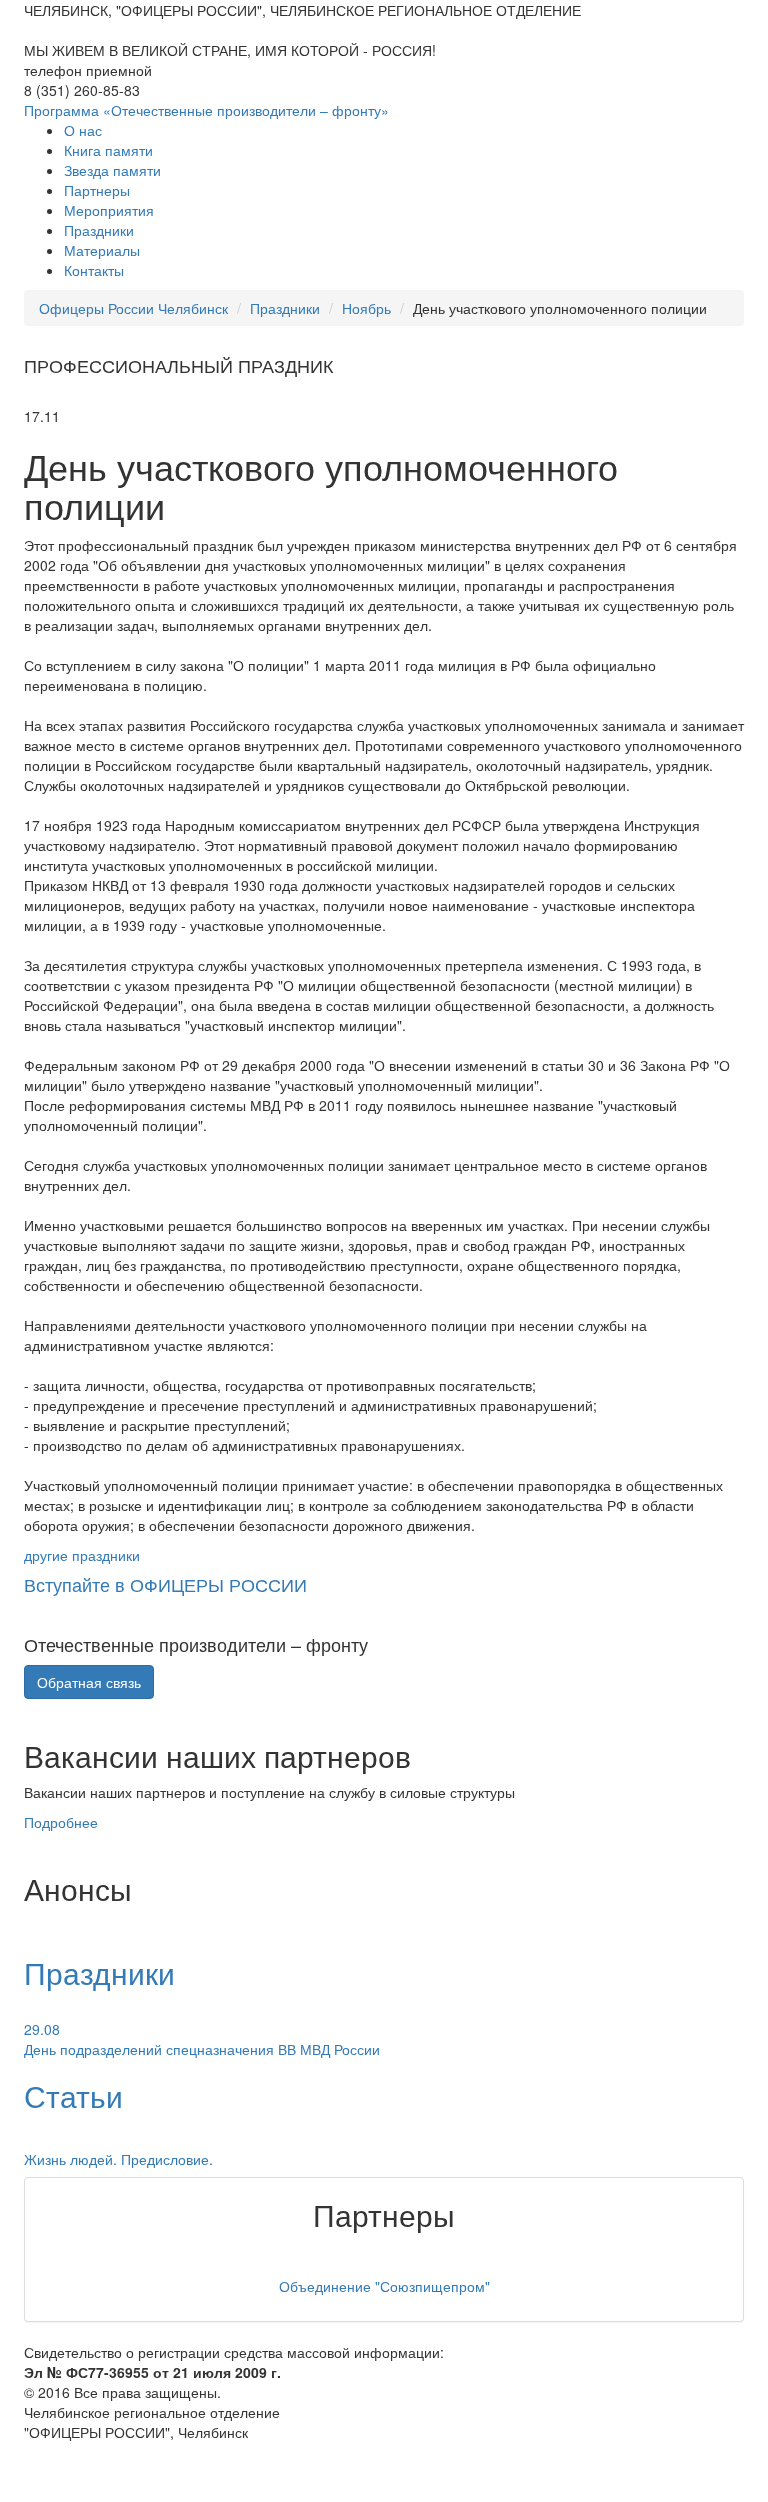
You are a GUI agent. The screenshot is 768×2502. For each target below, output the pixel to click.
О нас (83, 130)
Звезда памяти (112, 170)
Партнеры (97, 190)
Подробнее (61, 1822)
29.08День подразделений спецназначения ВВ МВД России (202, 2039)
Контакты (94, 270)
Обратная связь (89, 1682)
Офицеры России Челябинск (133, 308)
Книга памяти (108, 150)
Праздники (99, 230)
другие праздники (82, 1555)
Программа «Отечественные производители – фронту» (206, 110)
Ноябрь (366, 308)
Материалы (102, 250)
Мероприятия (109, 210)
